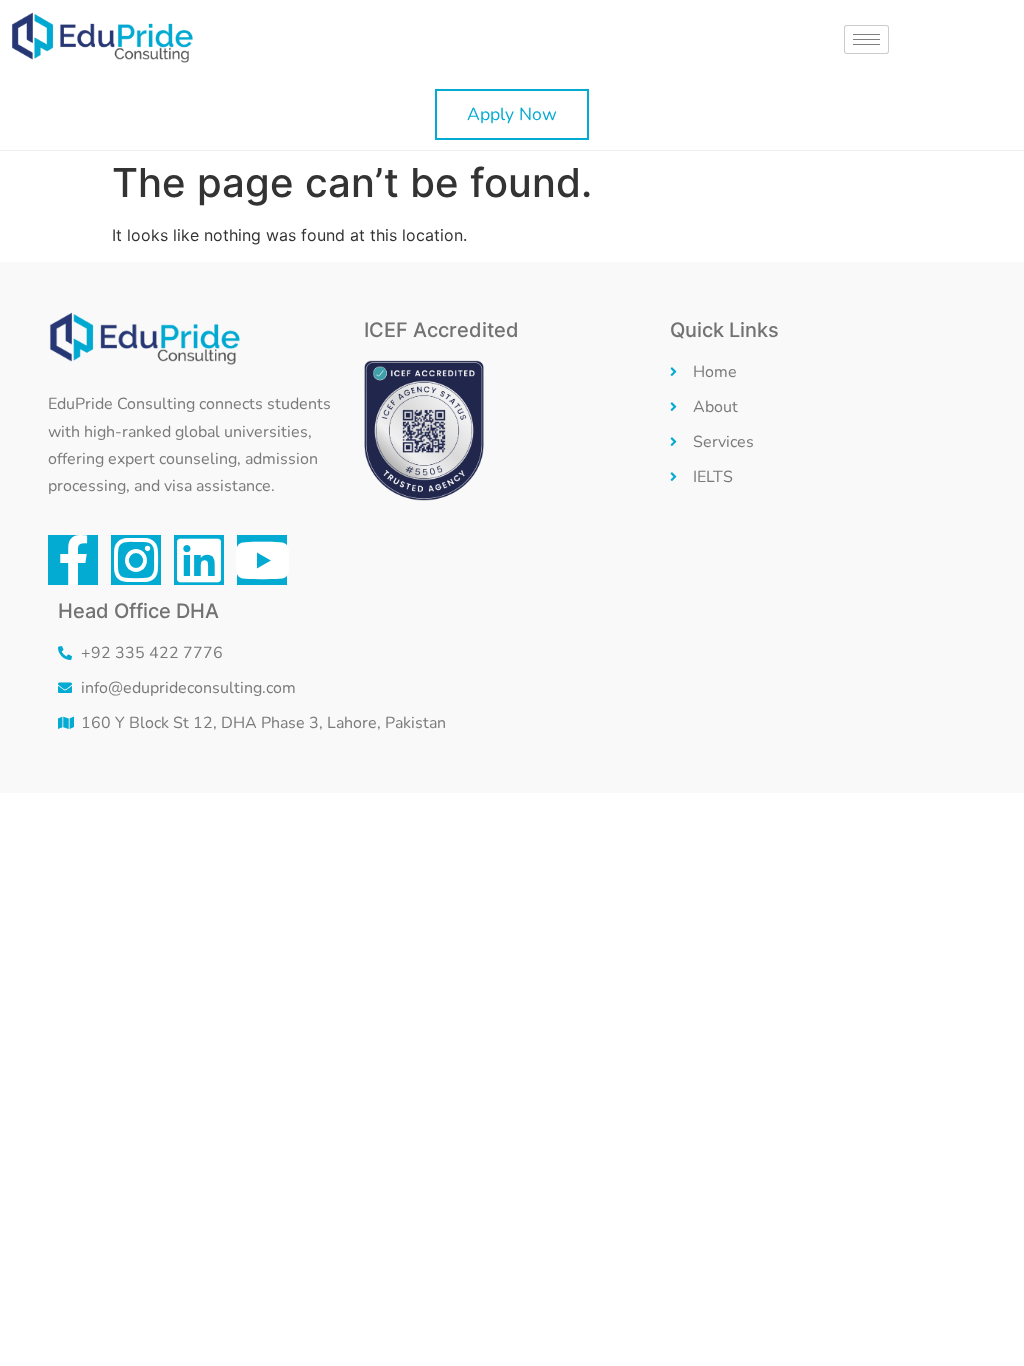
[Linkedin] (199, 560)
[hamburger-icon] (866, 39)
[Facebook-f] (73, 560)
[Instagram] (136, 560)
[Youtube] (262, 560)
